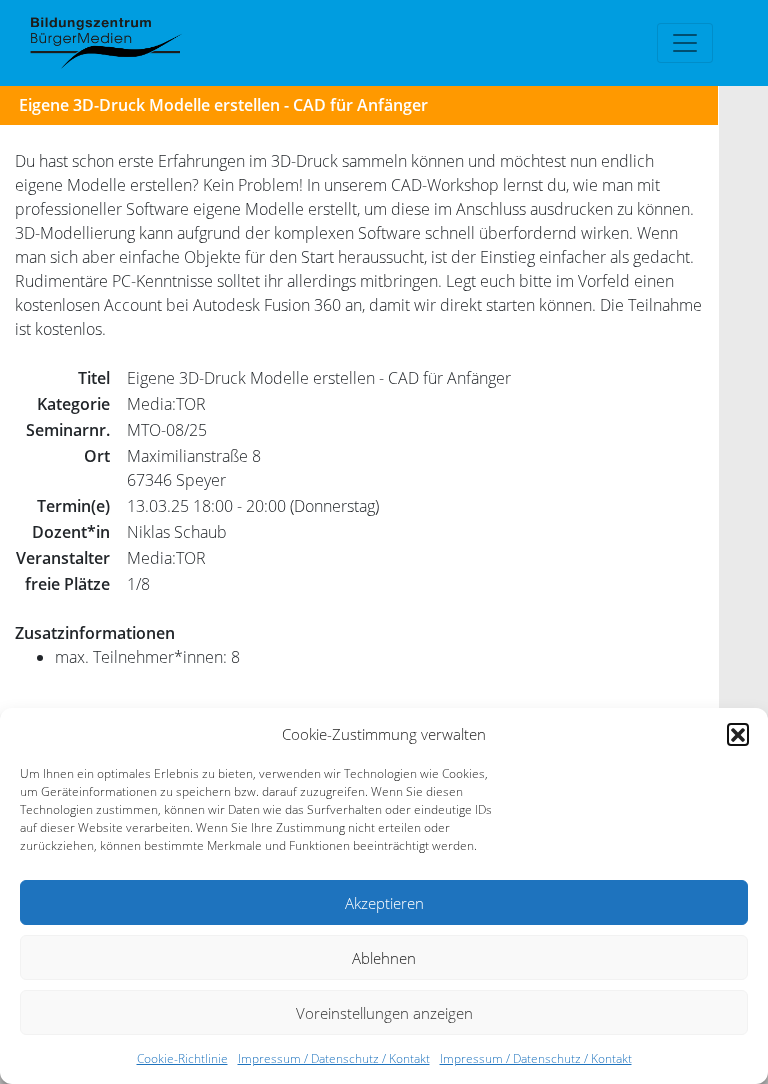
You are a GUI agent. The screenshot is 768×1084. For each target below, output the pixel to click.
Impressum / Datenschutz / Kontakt (334, 1058)
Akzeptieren (384, 903)
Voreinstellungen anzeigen (384, 1013)
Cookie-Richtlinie (182, 1058)
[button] (738, 734)
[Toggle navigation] (685, 43)
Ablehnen (384, 958)
